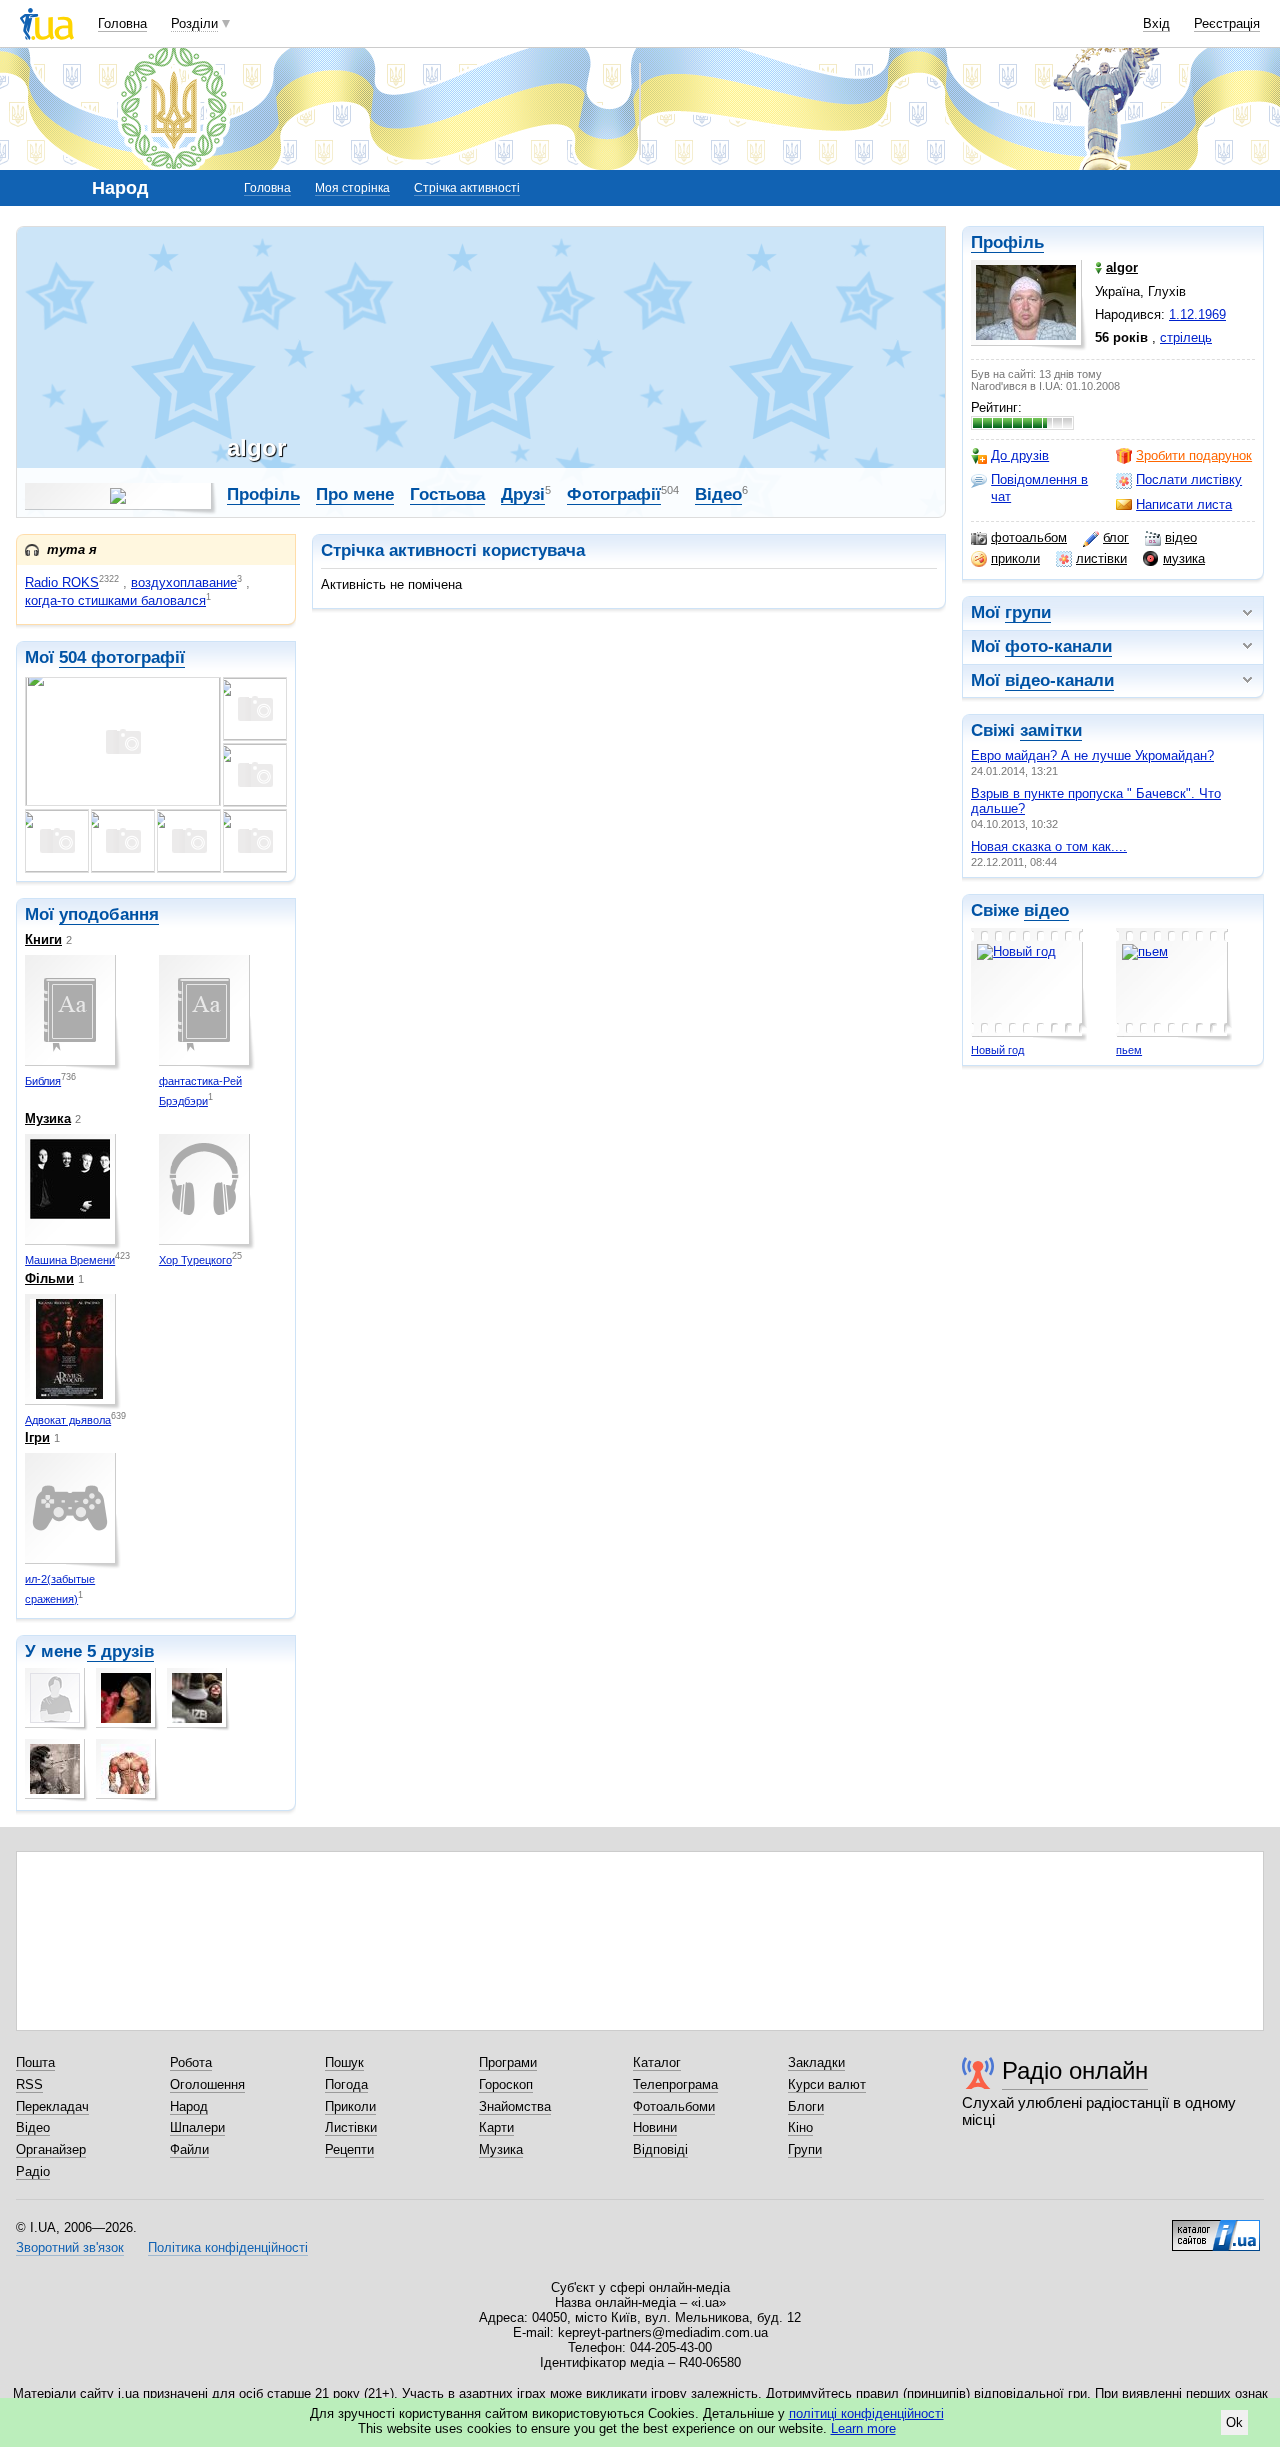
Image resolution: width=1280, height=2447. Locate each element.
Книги (43, 939)
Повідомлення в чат (1039, 487)
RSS (29, 2084)
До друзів (1020, 455)
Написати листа (1184, 504)
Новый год (997, 1050)
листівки (1101, 558)
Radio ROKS (62, 582)
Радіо (33, 2171)
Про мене (355, 494)
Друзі (523, 494)
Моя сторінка (352, 188)
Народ (189, 2106)
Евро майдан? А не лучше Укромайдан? (1092, 755)
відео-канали (1059, 680)
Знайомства (515, 2106)
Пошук (344, 2062)
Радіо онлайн (1075, 2070)
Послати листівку (1189, 479)
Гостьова (447, 494)
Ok (1234, 2422)
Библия (43, 1081)
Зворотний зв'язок (70, 2247)
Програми (508, 2062)
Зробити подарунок (1194, 455)
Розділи (194, 23)
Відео (718, 494)
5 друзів (120, 1651)
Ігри (37, 1437)
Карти (496, 2127)
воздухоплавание (184, 582)
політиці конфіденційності (866, 2413)
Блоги (806, 2106)
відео (1181, 537)
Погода (346, 2084)
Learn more (863, 2428)
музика (1184, 558)
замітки (1051, 730)
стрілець (1186, 337)
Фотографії (614, 494)
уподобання (109, 914)
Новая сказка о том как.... (1049, 846)
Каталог (657, 2062)
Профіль (1007, 242)
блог (1116, 537)
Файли (189, 2149)
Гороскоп (506, 2084)
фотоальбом (1029, 537)
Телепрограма (675, 2084)
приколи (1015, 558)
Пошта (35, 2062)
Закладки (816, 2062)
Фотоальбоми (674, 2106)
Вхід (1156, 23)
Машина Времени (70, 1260)
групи (1028, 612)
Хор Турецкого (195, 1260)
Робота (191, 2062)
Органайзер (51, 2149)
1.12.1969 (1197, 314)
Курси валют (827, 2084)
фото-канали (1058, 646)
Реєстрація (1227, 23)
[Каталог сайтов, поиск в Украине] (1216, 2228)
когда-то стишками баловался (115, 600)
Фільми (49, 1278)
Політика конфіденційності (228, 2247)
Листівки (351, 2127)
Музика (48, 1118)
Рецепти (349, 2149)
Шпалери (197, 2127)
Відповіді (660, 2149)
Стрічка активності (467, 188)
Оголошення (207, 2084)
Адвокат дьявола (68, 1420)
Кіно (800, 2127)
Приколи (350, 2106)
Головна (122, 23)
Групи (805, 2149)
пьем (1129, 1050)
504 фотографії (122, 657)
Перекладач (52, 2106)
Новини (655, 2127)
